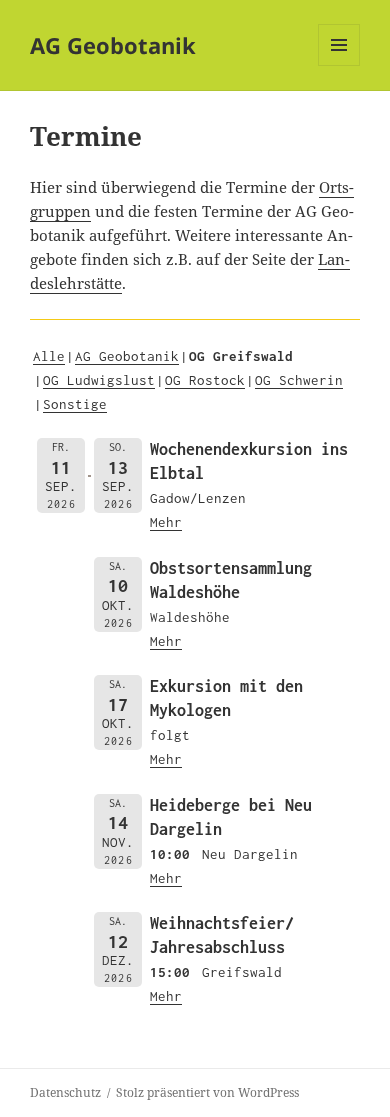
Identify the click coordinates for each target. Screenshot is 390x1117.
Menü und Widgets (339, 65)
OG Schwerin (299, 380)
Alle (49, 356)
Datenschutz (65, 1092)
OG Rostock (205, 380)
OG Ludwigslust (99, 380)
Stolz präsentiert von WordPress (207, 1092)
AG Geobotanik (113, 45)
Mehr (166, 522)
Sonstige (75, 404)
